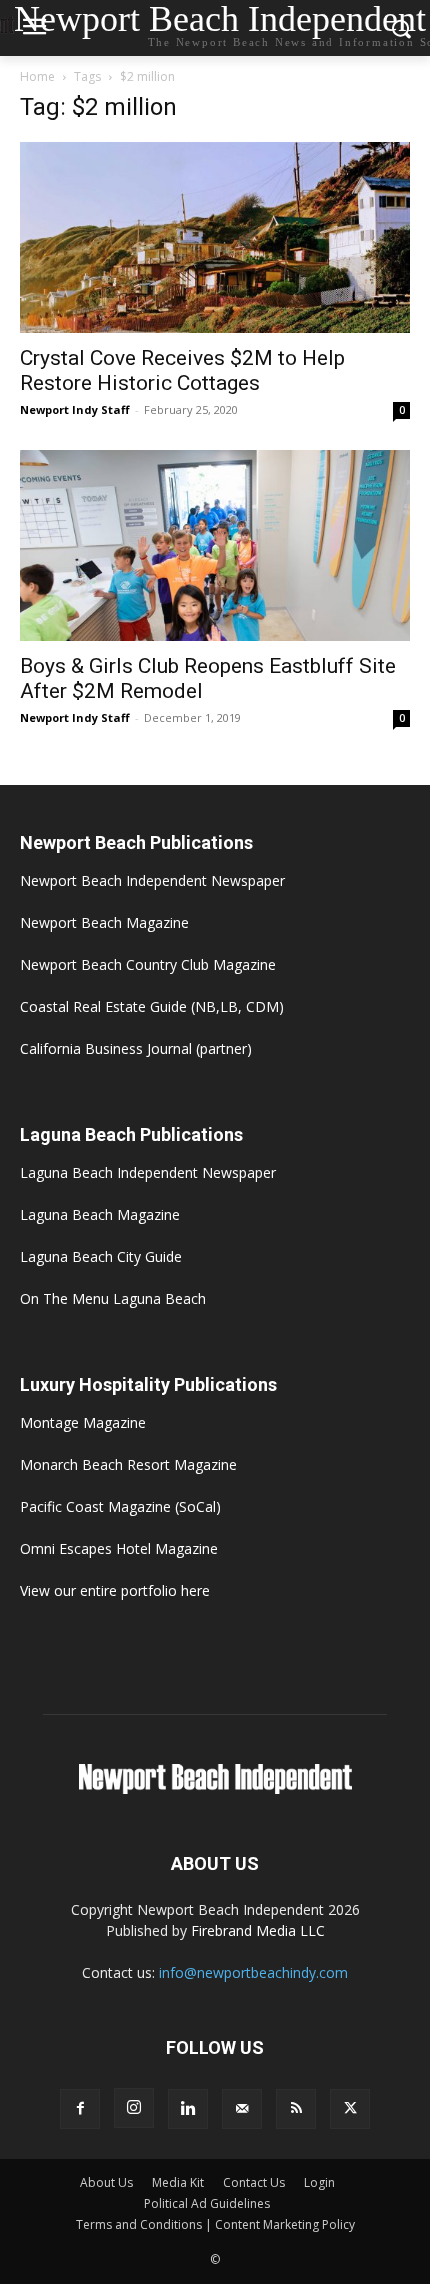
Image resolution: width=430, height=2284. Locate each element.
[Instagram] (134, 2108)
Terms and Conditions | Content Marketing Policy (215, 2224)
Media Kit (178, 2182)
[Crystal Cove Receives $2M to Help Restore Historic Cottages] (215, 237)
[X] (350, 2109)
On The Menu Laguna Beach (113, 1298)
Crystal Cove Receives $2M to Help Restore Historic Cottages (182, 370)
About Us (106, 2182)
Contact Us (254, 2182)
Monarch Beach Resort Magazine (128, 1464)
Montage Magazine (83, 1422)
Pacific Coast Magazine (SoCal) (120, 1506)
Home (37, 76)
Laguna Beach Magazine (100, 1214)
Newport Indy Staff (75, 409)
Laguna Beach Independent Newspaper (148, 1172)
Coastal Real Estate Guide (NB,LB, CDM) (152, 1006)
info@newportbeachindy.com (253, 1972)
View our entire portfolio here (115, 1590)
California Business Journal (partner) (136, 1048)
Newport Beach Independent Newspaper (152, 880)
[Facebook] (80, 2109)
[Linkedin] (188, 2109)
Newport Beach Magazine (104, 922)
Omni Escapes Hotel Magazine (119, 1548)
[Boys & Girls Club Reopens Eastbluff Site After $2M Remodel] (215, 545)
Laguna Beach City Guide (101, 1256)
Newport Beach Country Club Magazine (148, 964)
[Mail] (242, 2109)
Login (319, 2182)
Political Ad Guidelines (207, 2203)
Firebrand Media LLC (258, 1930)
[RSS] (296, 2109)
